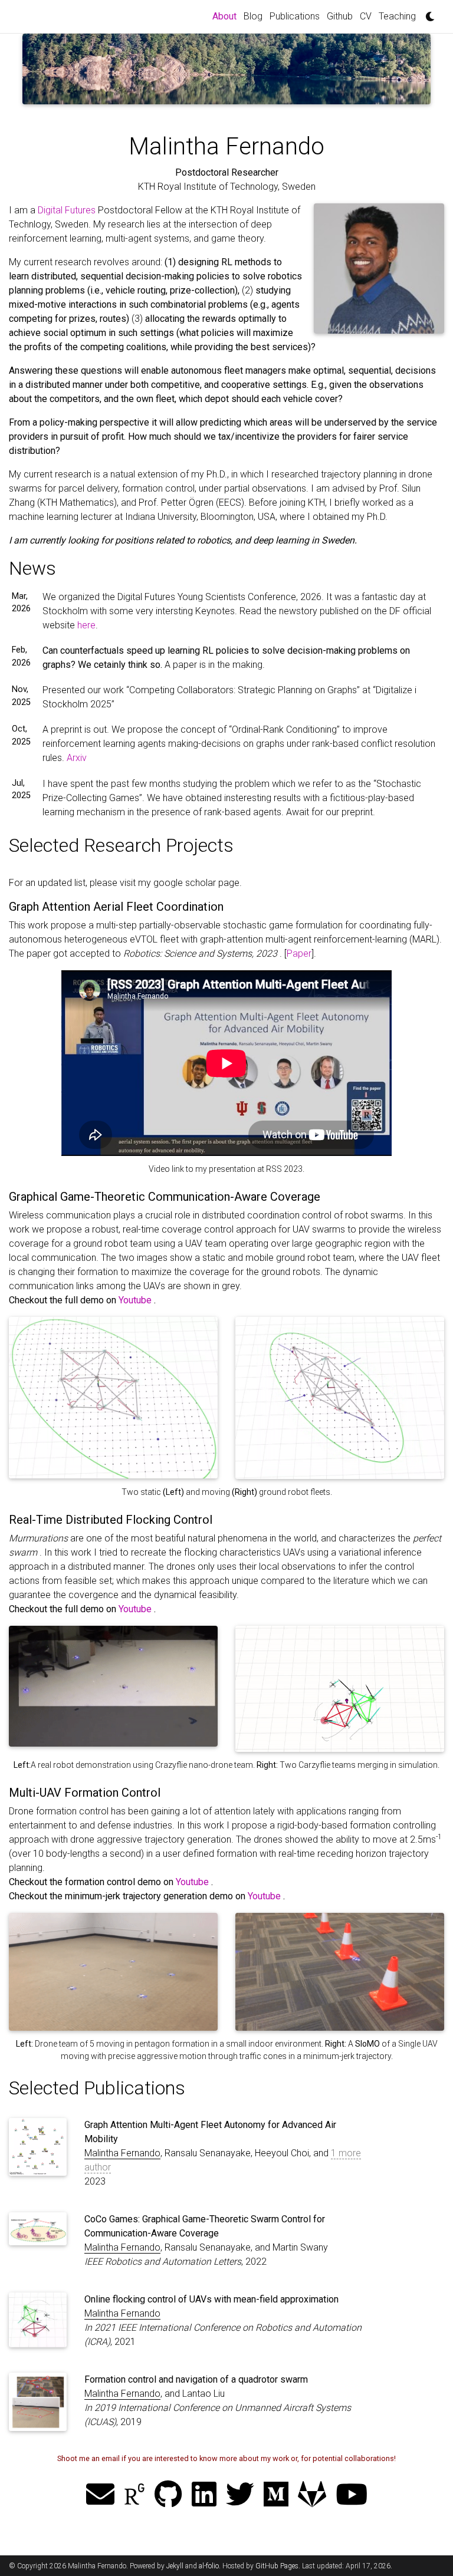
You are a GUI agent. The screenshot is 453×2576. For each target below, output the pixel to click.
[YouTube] (352, 2492)
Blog (253, 16)
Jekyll (175, 2566)
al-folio (209, 2566)
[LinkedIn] (204, 2492)
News (32, 568)
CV (366, 16)
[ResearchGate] (134, 2492)
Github (340, 16)
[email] (100, 2492)
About (226, 16)
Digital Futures (68, 210)
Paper (299, 953)
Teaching (397, 16)
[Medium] (276, 2492)
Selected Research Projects (121, 845)
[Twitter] (240, 2492)
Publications (295, 16)
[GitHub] (168, 2492)
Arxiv (77, 758)
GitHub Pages (277, 2566)
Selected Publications (97, 2088)
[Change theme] (427, 13)
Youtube (136, 1300)
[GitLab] (312, 2492)
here (86, 625)
